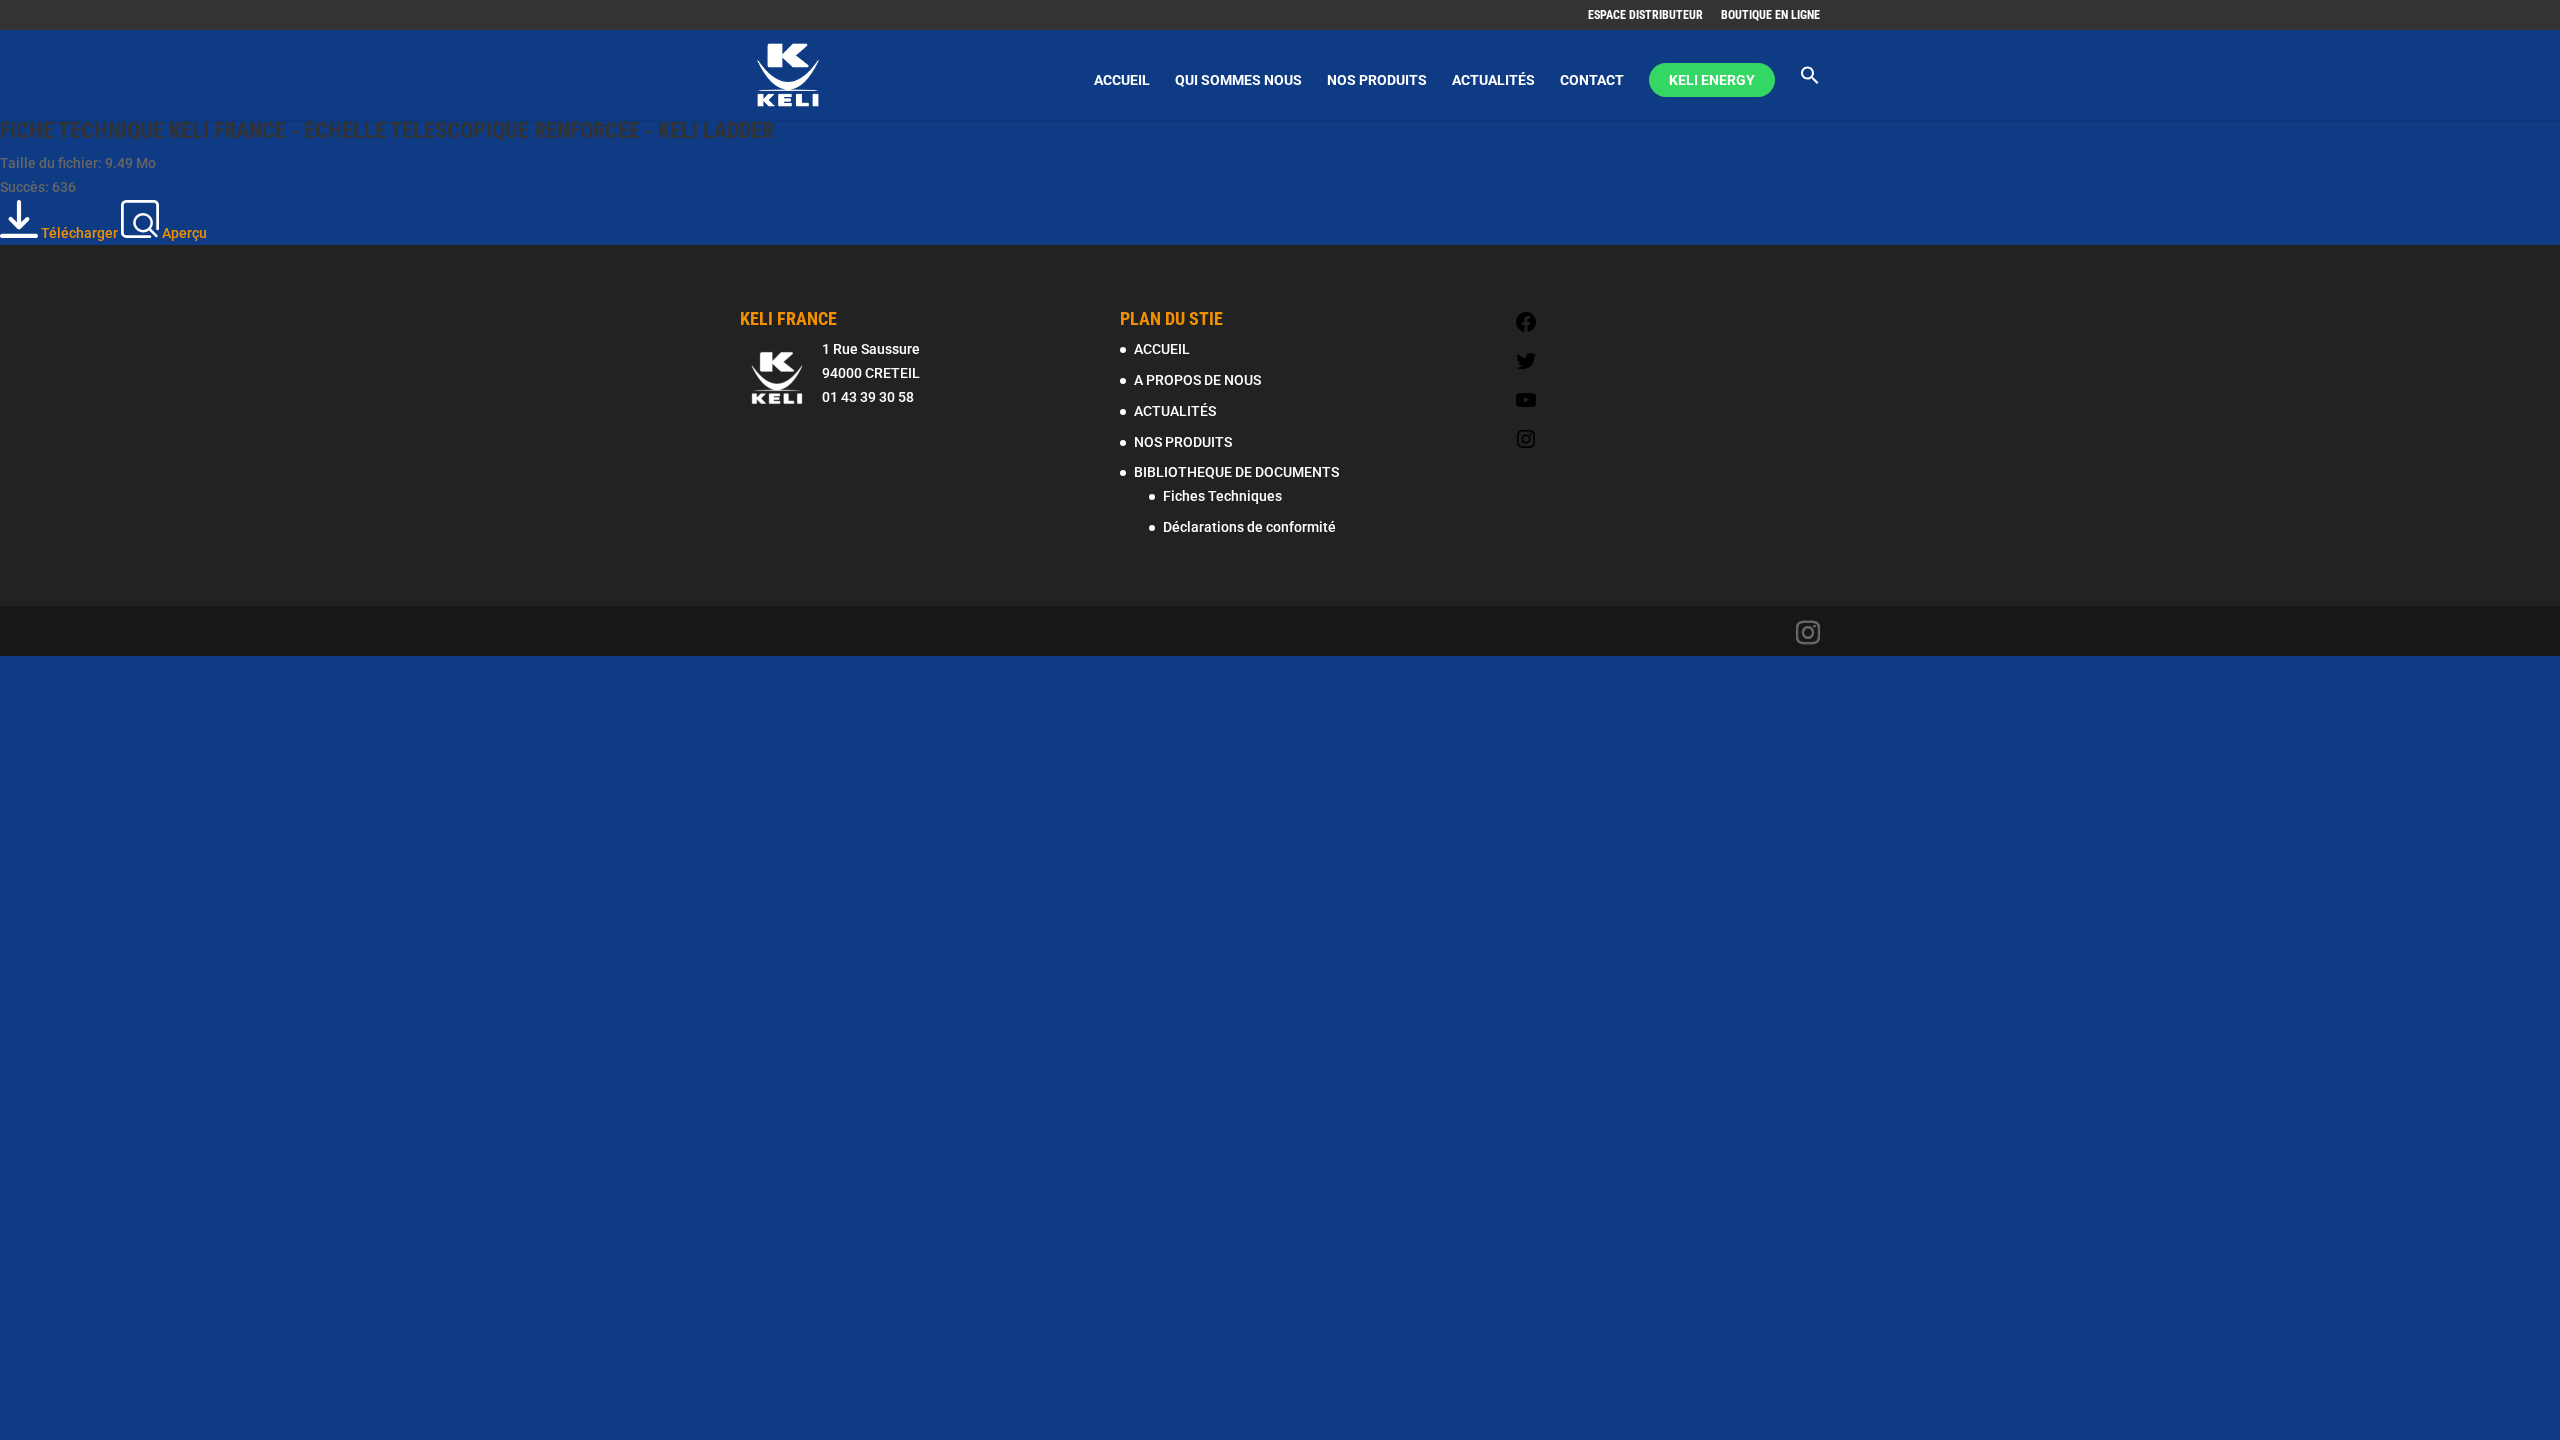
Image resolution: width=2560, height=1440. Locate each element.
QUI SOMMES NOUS (1238, 80)
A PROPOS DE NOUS (1197, 380)
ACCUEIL (1122, 80)
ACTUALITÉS (1493, 80)
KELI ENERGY (1712, 80)
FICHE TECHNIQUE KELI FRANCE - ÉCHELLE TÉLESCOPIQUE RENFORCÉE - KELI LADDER (387, 130)
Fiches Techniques (1222, 496)
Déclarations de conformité (1249, 527)
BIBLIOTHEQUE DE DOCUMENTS (1236, 472)
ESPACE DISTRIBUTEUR (1645, 15)
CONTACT (1592, 80)
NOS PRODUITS (1377, 80)
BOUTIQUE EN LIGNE (1770, 15)
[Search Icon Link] (1810, 92)
